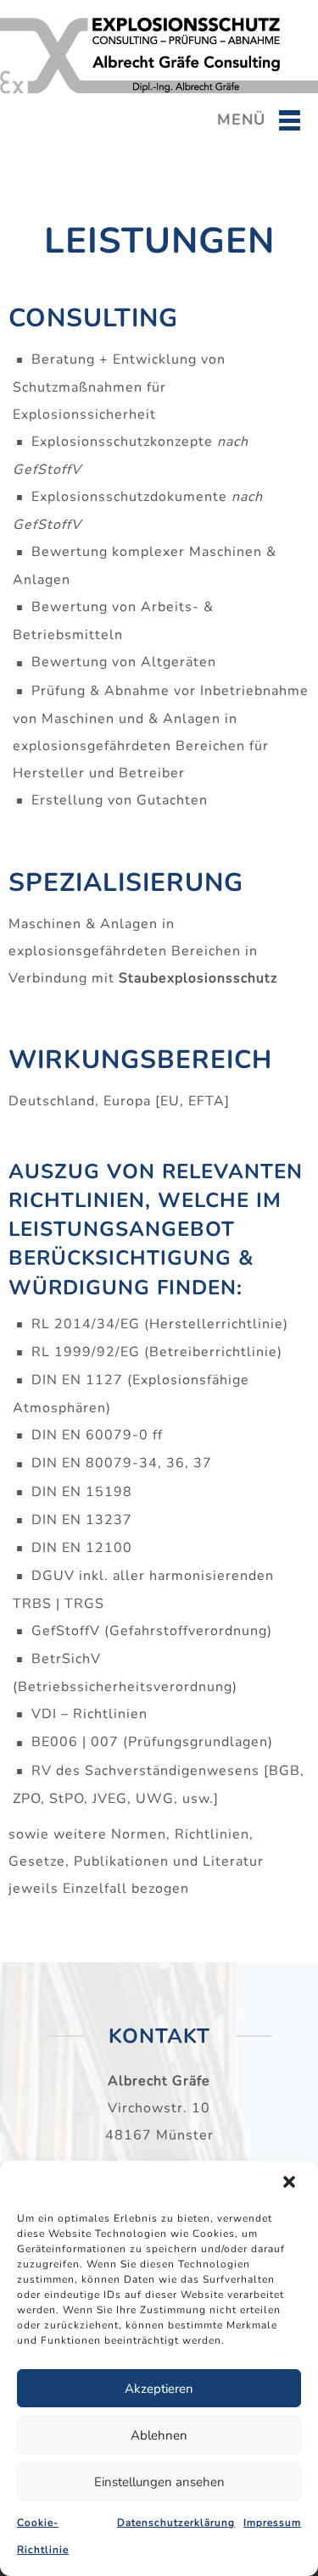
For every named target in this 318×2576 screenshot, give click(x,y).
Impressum (272, 2523)
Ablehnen (159, 2435)
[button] (291, 2184)
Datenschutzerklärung (176, 2523)
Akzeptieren (159, 2389)
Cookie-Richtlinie (43, 2536)
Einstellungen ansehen (159, 2482)
